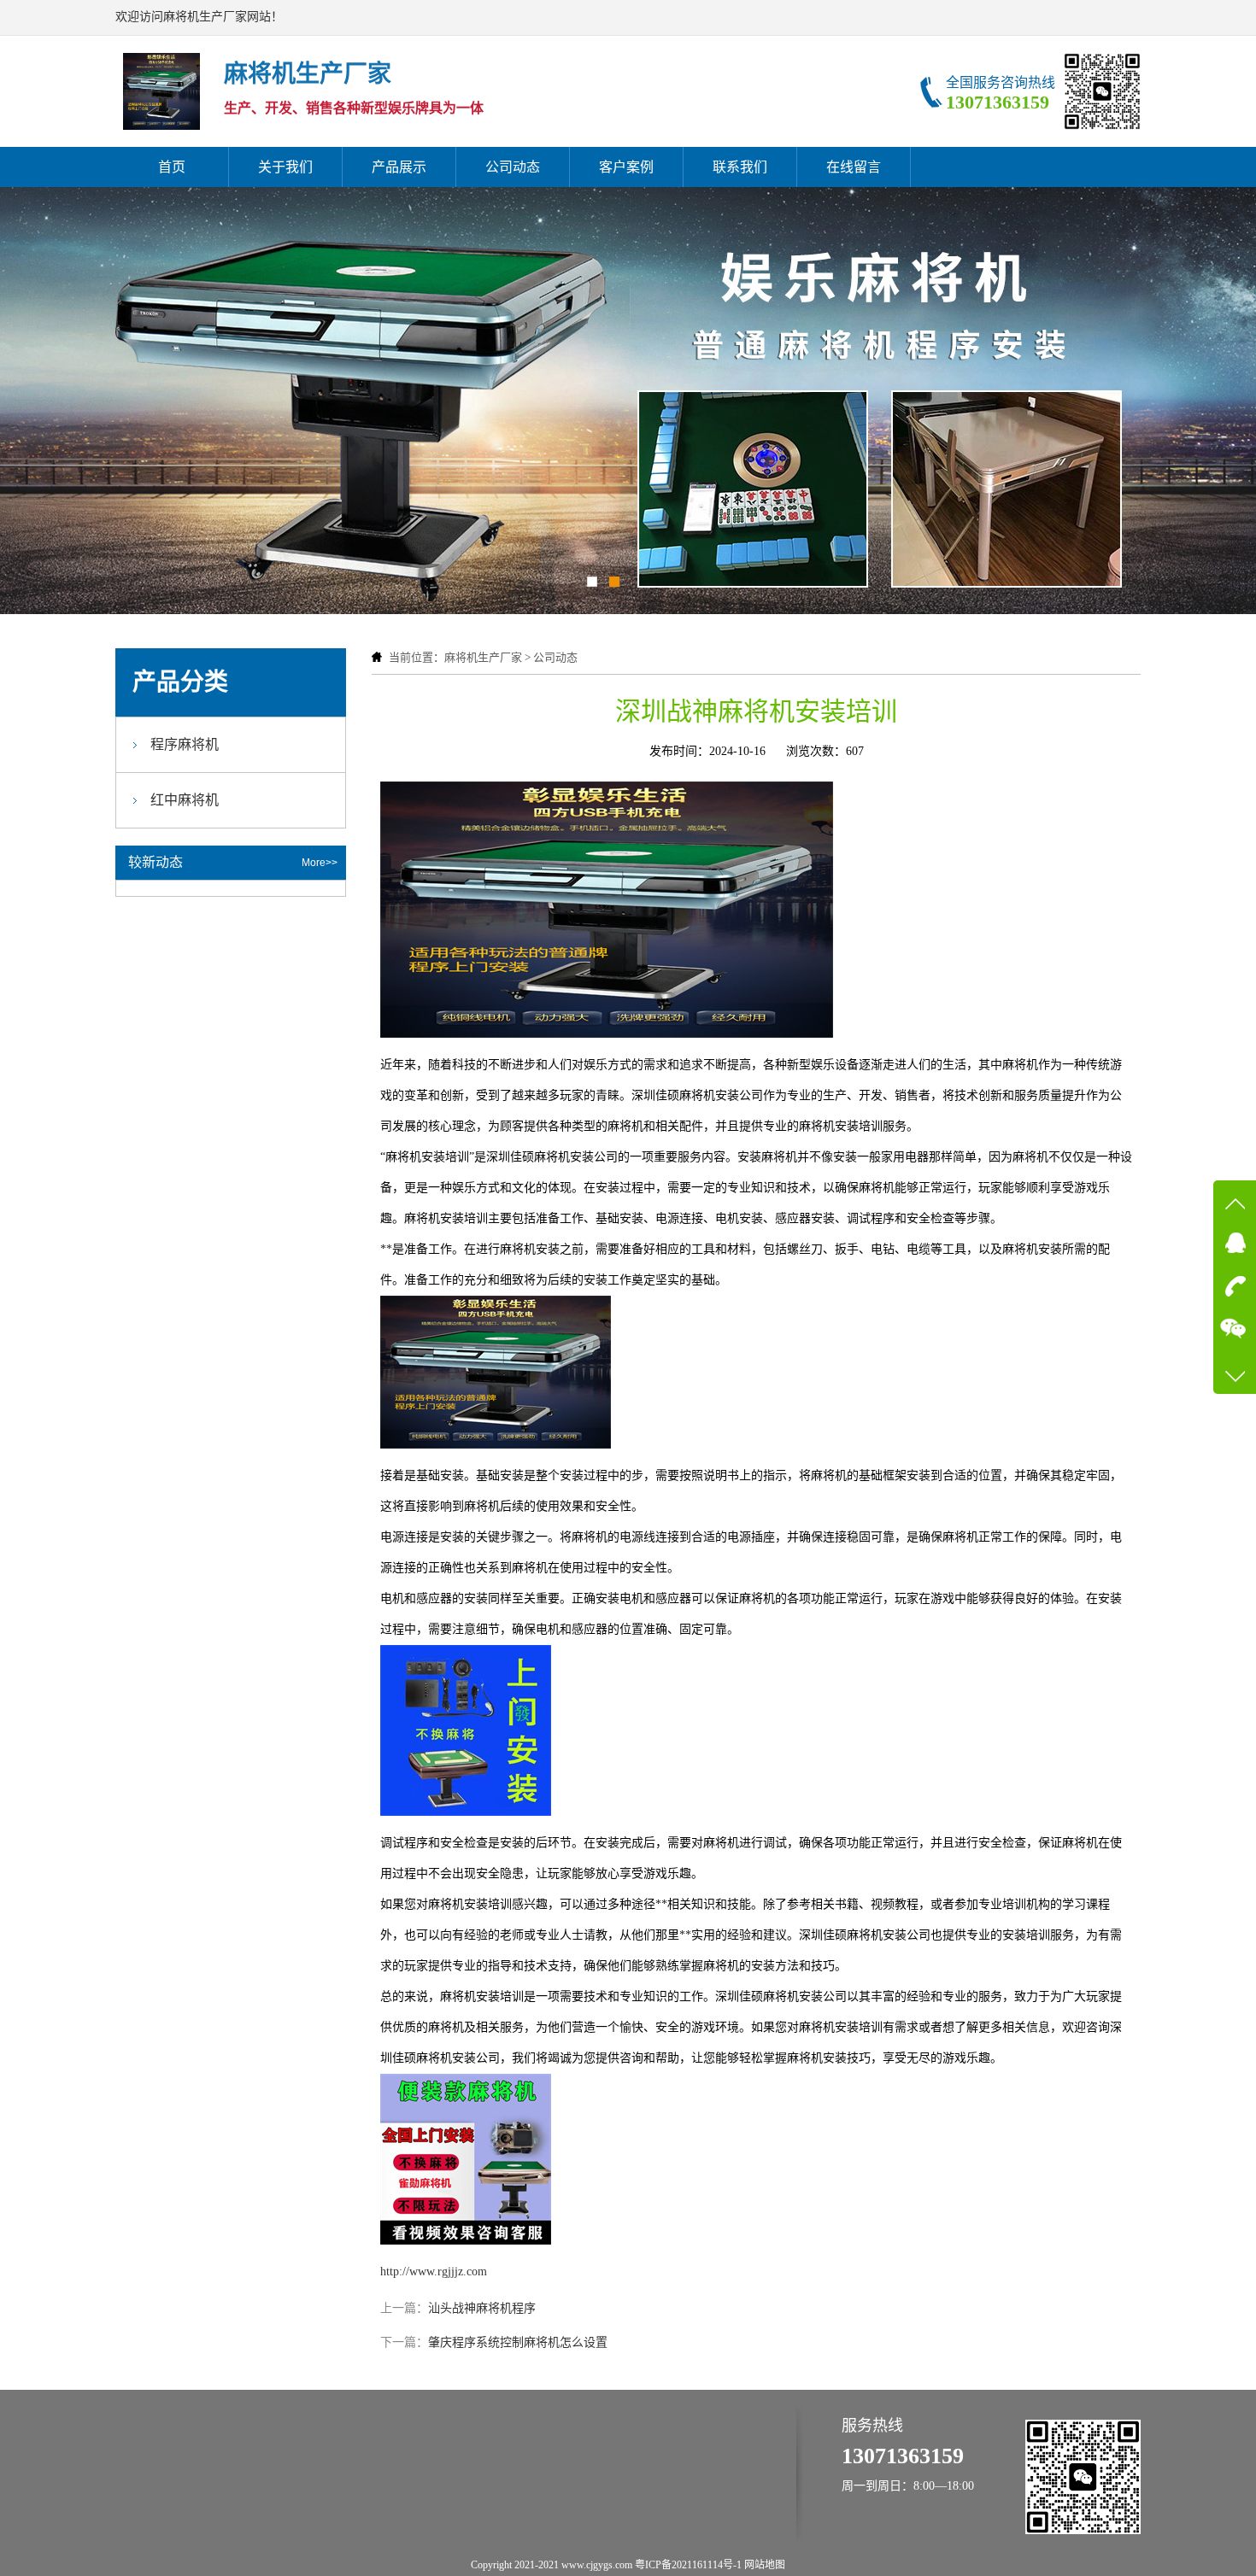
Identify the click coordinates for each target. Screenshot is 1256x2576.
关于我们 (285, 167)
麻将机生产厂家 (483, 657)
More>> (320, 863)
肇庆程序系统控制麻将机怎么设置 (518, 2342)
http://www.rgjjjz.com (434, 2272)
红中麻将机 (185, 800)
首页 (172, 167)
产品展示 (399, 167)
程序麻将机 (185, 744)
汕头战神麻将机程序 (482, 2308)
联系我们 (740, 167)
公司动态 (513, 167)
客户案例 (626, 167)
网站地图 (765, 2565)
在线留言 (854, 167)
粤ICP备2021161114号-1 (688, 2565)
